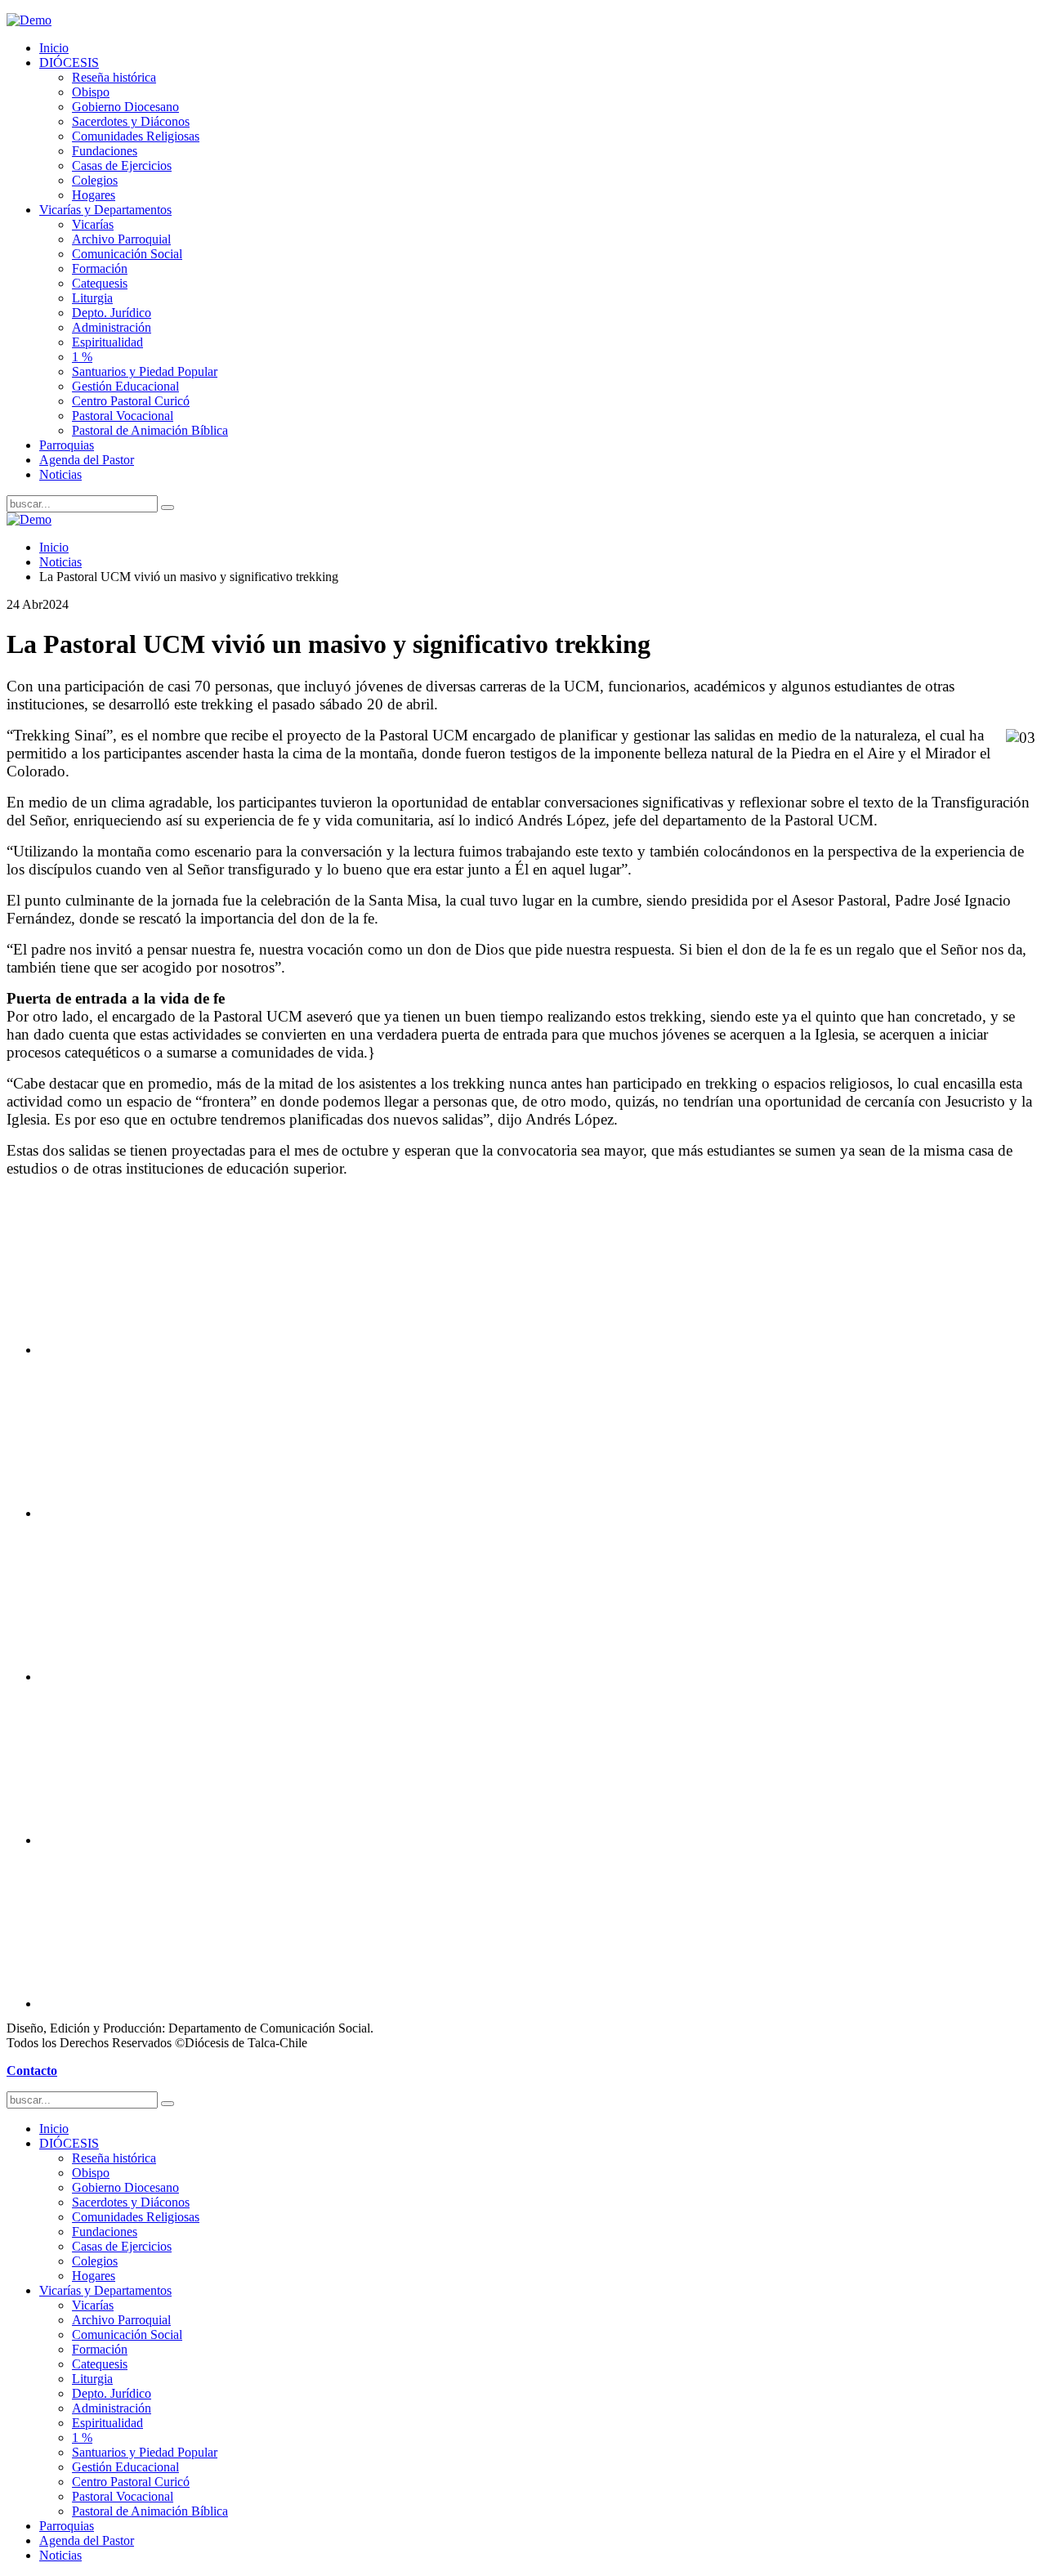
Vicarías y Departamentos (105, 210)
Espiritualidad (107, 342)
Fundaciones (105, 151)
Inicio (54, 48)
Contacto (32, 2071)
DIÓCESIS (69, 63)
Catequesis (100, 283)
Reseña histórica (114, 77)
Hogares (94, 195)
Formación (100, 268)
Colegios (95, 180)
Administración (112, 327)
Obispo (91, 92)
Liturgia (92, 298)
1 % (82, 357)
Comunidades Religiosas (136, 136)
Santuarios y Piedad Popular (145, 371)
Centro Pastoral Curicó (131, 401)
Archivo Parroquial (121, 239)
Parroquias (67, 445)
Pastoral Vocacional (123, 416)
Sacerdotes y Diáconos (131, 121)
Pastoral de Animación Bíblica (150, 430)
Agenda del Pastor (87, 460)
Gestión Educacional (125, 386)
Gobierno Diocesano (125, 107)
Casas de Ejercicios (122, 165)
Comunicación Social (127, 254)
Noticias (60, 474)
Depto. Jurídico (112, 313)
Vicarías (93, 224)
